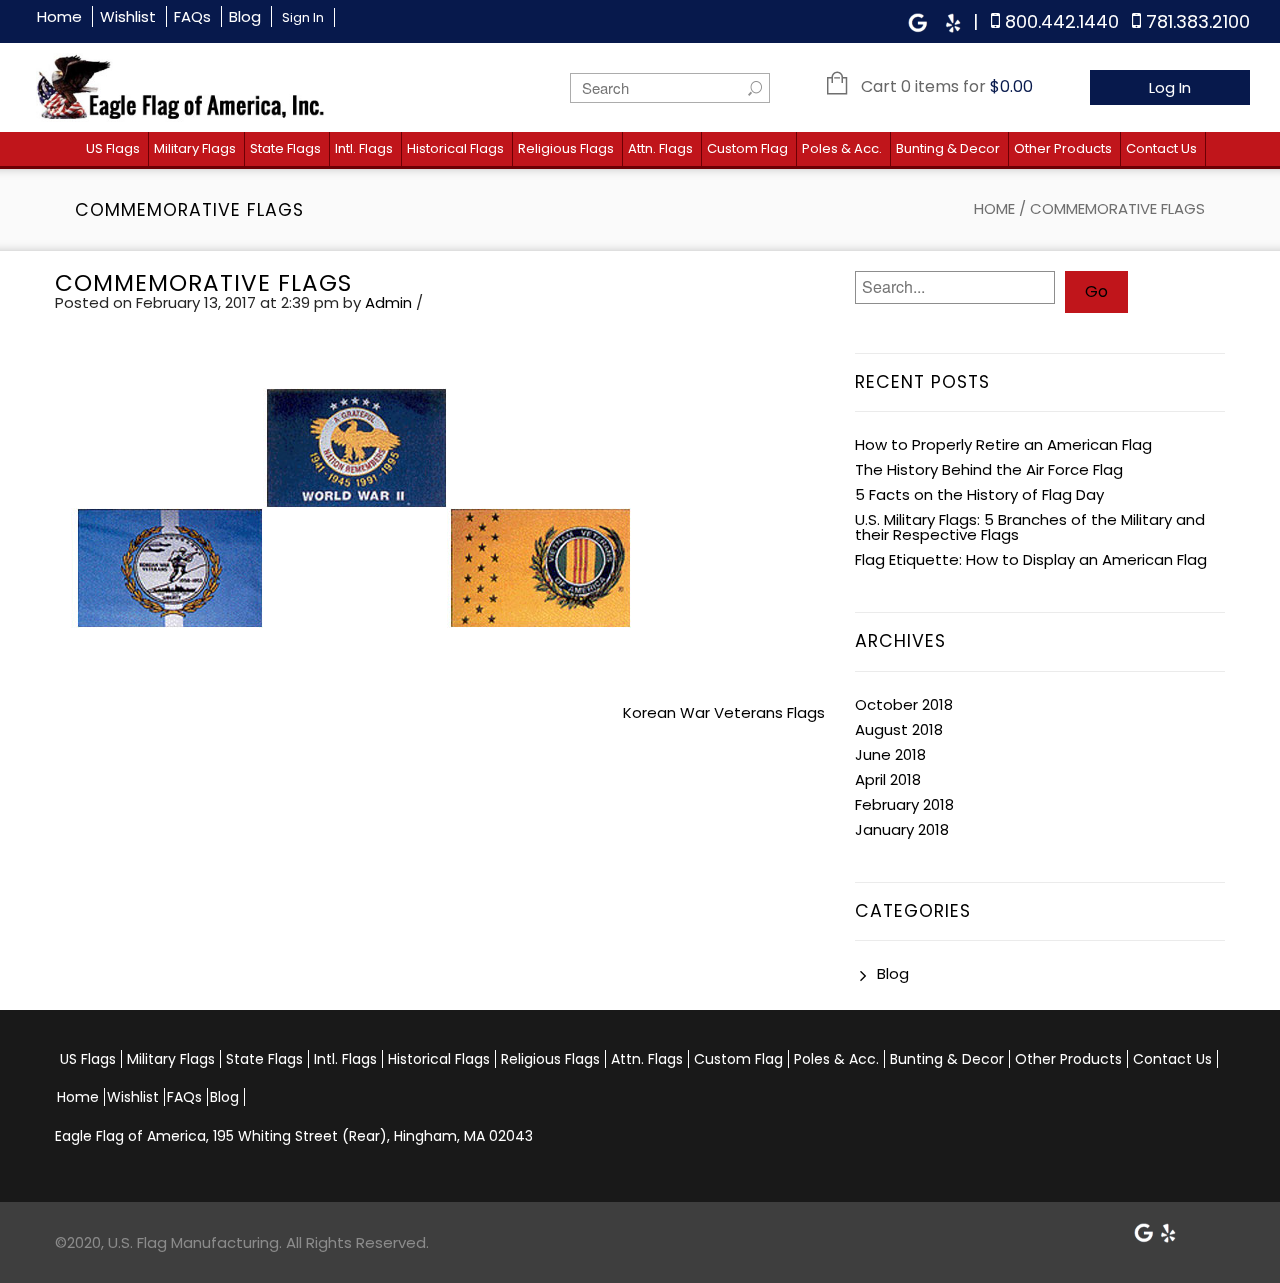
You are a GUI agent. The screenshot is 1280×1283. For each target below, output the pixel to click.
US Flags (113, 148)
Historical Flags (455, 148)
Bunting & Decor (948, 148)
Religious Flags (566, 148)
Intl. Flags (364, 148)
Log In (1170, 87)
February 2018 (904, 804)
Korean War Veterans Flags (724, 712)
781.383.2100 (1198, 21)
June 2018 (890, 754)
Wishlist (128, 16)
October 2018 (904, 704)
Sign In (303, 17)
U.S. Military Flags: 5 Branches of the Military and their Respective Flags (1030, 527)
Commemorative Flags (203, 283)
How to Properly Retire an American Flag (1003, 444)
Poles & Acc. (842, 148)
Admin (388, 302)
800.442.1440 (1062, 21)
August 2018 (899, 729)
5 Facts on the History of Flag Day (979, 494)
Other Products (1063, 148)
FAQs (192, 16)
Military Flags (195, 148)
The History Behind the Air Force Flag (989, 469)
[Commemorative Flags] (355, 516)
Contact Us (1161, 148)
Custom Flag (747, 148)
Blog (245, 16)
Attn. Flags (660, 148)
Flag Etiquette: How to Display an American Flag (1031, 559)
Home (59, 16)
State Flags (285, 148)
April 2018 (888, 779)
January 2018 (902, 829)
